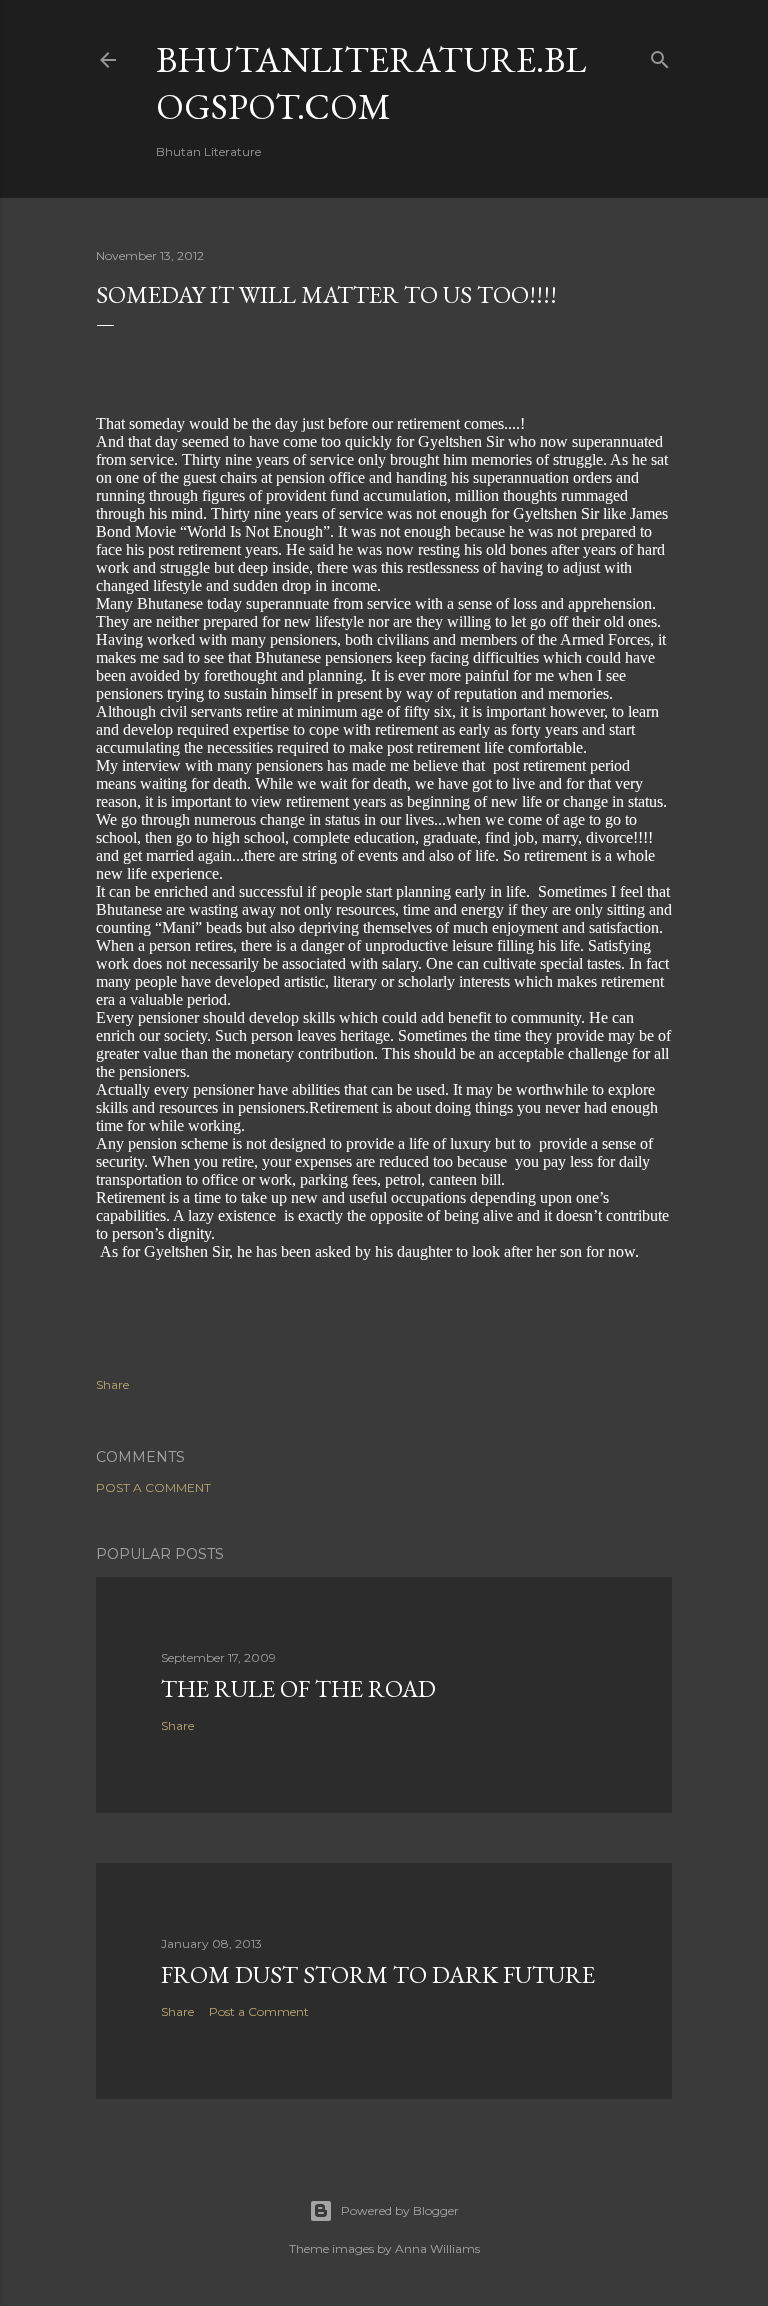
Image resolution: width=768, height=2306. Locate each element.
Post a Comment (153, 1487)
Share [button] (112, 1384)
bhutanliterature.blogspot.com (371, 83)
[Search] (660, 55)
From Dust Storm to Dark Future (378, 1974)
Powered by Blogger (400, 2210)
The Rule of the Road (298, 1688)
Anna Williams (437, 2248)
